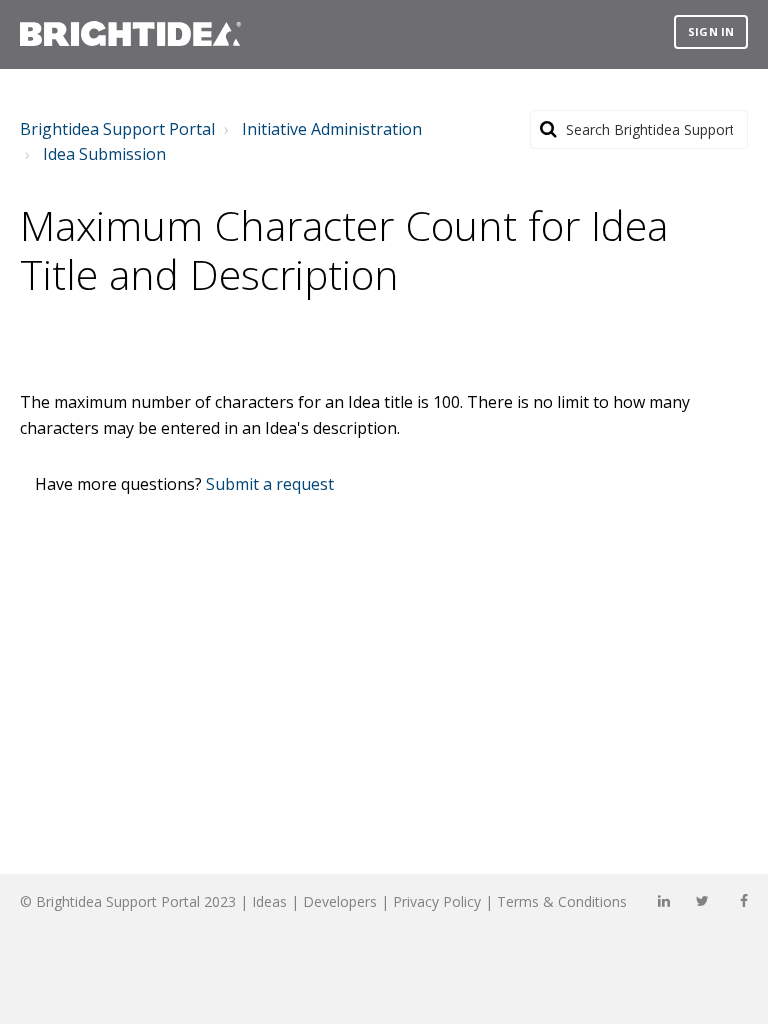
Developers (340, 901)
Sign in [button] (711, 31)
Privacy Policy (437, 901)
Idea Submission (104, 154)
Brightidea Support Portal (117, 129)
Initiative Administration (332, 129)
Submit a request (270, 484)
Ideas (269, 901)
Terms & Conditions (562, 901)
